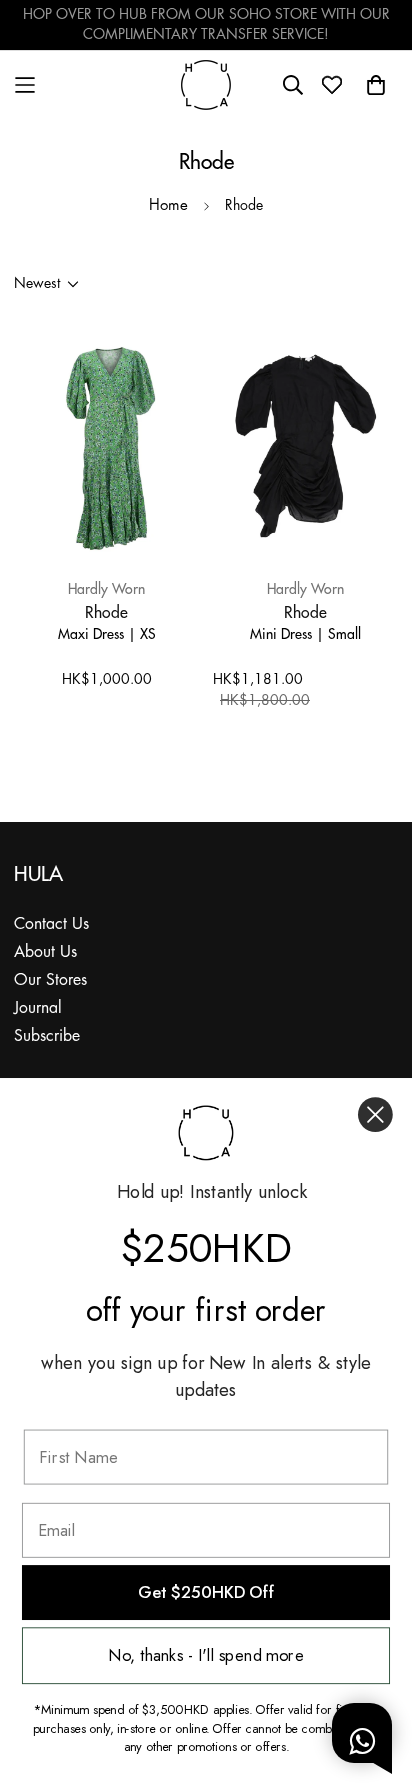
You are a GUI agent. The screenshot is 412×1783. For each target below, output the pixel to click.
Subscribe (47, 1036)
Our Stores (50, 980)
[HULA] (206, 84)
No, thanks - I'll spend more (206, 1656)
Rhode (106, 612)
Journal (38, 1008)
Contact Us (51, 924)
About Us (45, 952)
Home (168, 206)
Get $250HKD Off (206, 1593)
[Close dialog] (375, 1114)
